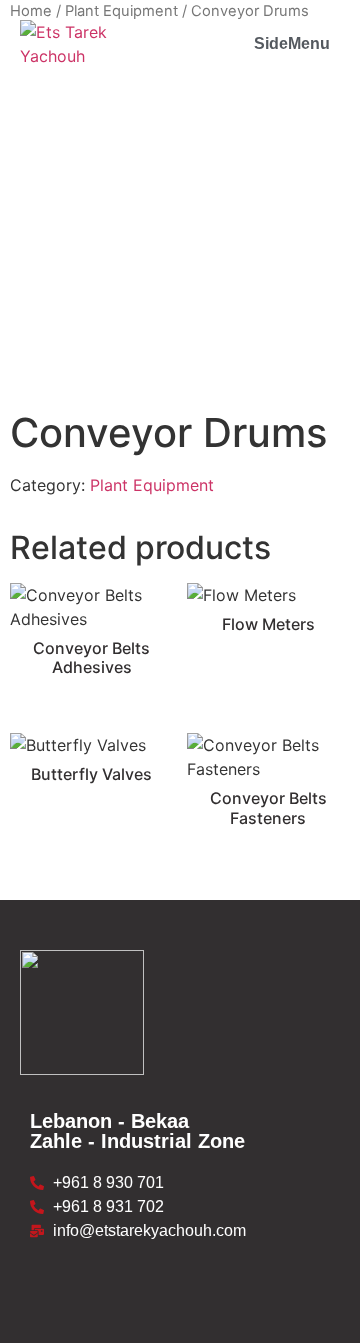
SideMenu (292, 43)
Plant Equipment (152, 485)
